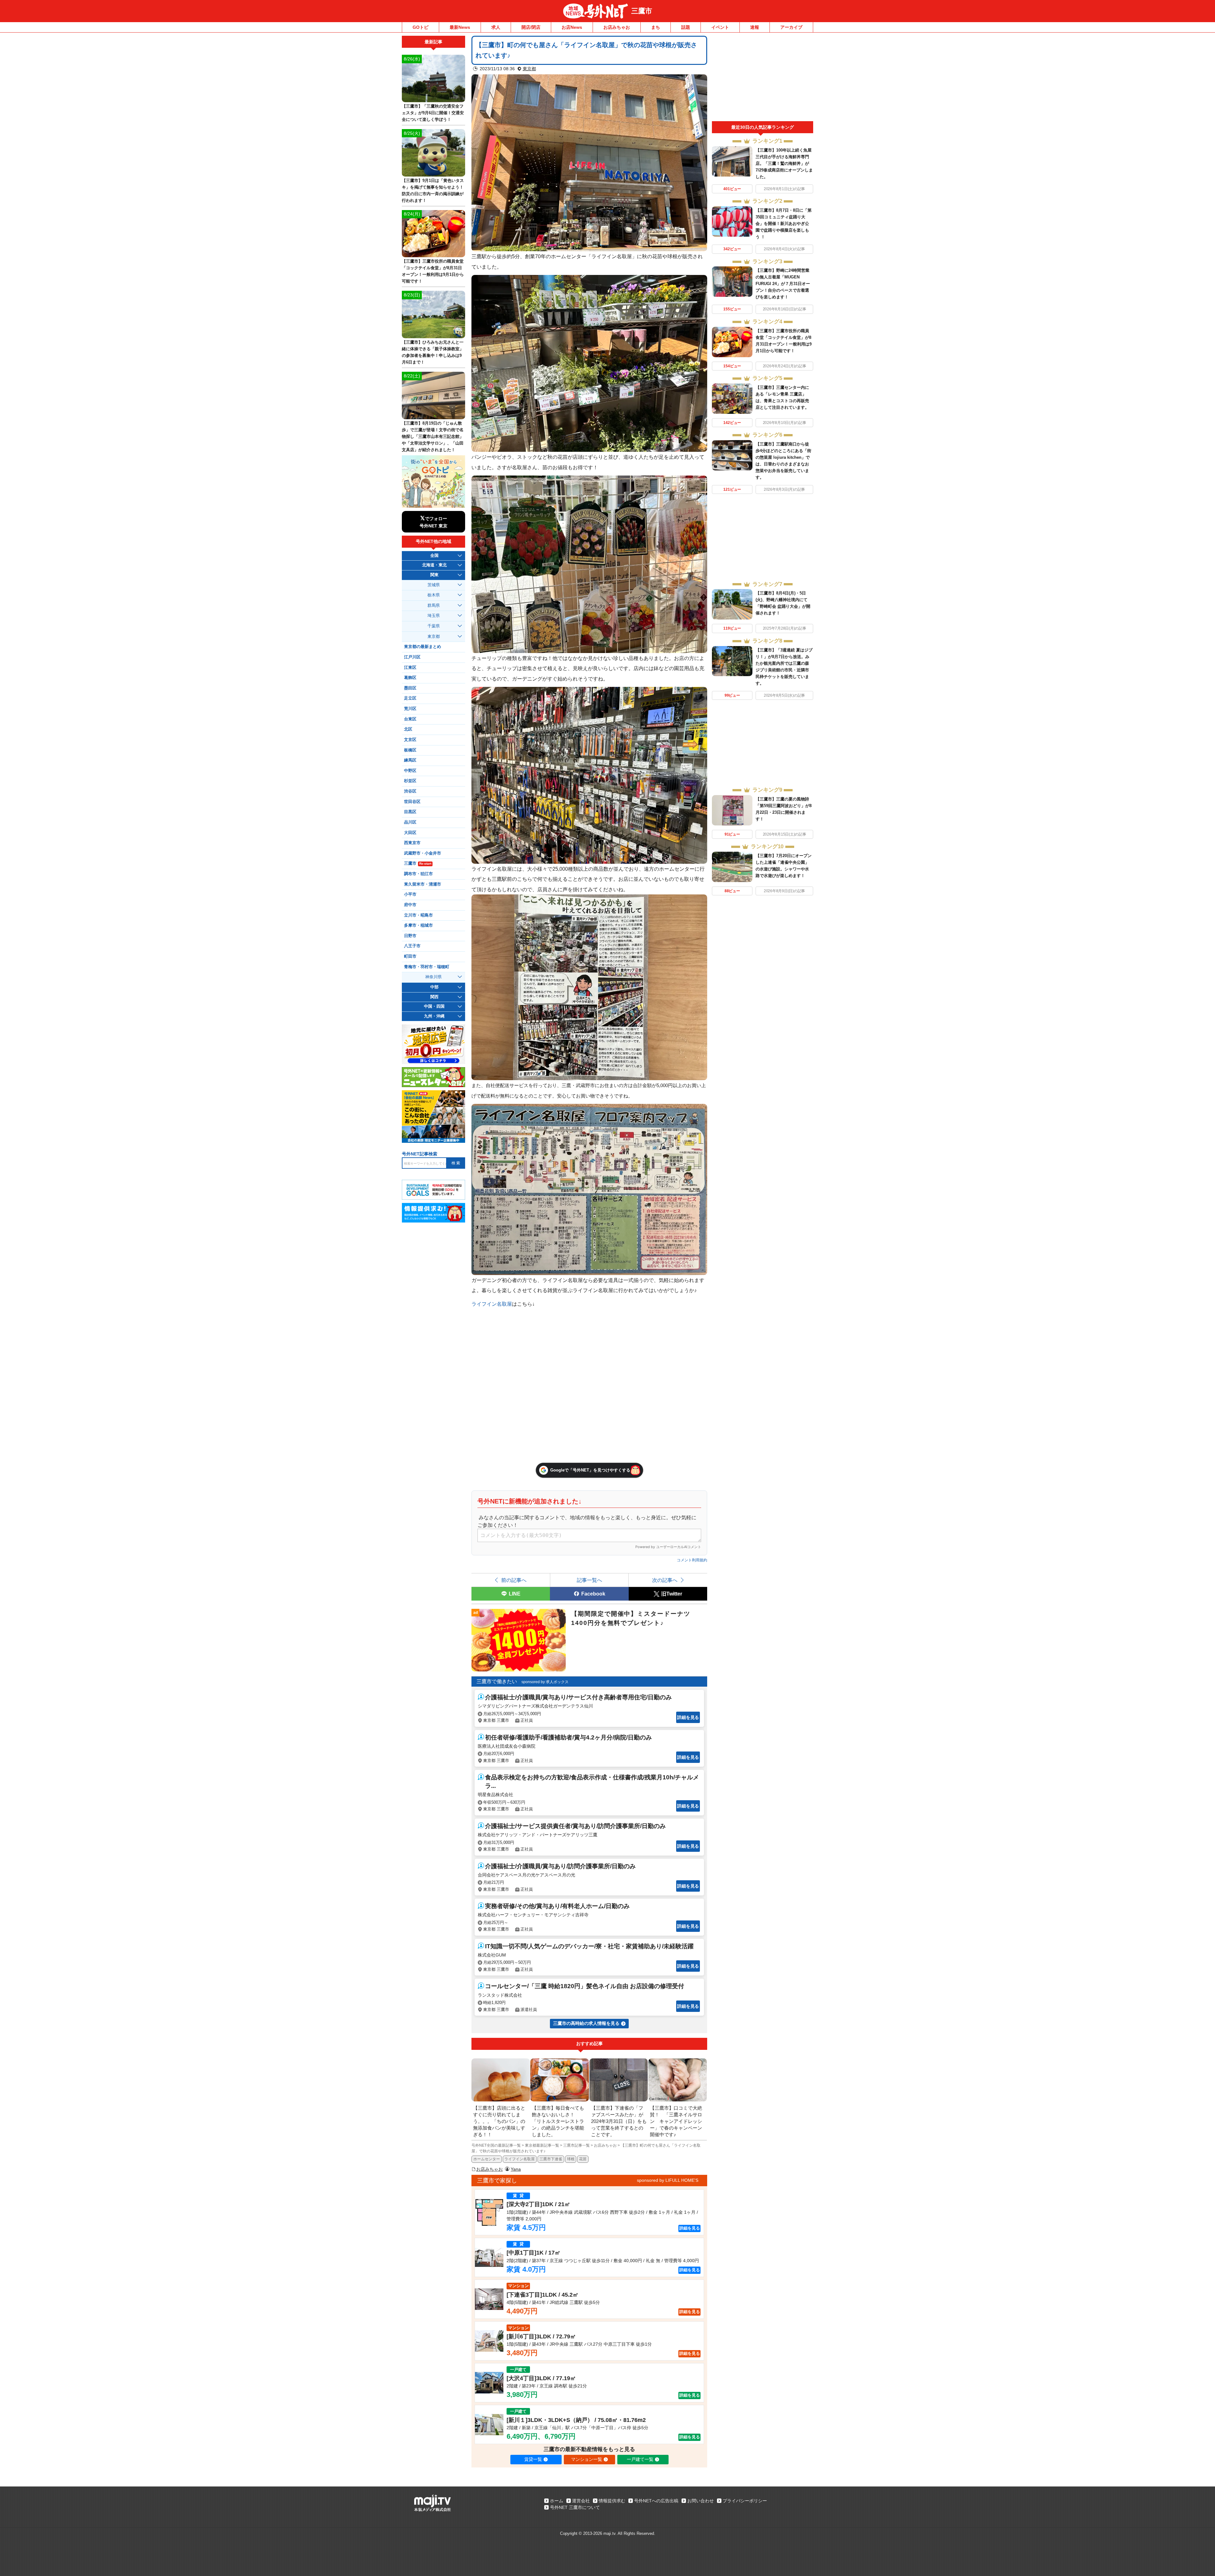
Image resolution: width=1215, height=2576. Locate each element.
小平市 (410, 894)
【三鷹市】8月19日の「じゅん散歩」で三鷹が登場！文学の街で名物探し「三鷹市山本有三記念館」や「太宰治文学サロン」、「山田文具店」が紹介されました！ (433, 436)
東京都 (529, 69)
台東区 (410, 719)
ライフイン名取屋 (492, 1304)
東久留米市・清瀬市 (423, 884)
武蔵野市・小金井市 (423, 853)
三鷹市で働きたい (497, 1681)
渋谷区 (410, 791)
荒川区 (410, 709)
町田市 (410, 956)
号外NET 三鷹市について (575, 2507)
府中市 (410, 905)
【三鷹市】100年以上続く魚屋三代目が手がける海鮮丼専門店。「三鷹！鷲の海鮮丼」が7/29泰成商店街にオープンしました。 (784, 163)
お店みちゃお (617, 27)
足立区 (410, 698)
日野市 (410, 936)
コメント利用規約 (692, 1560)
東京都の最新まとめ (423, 647)
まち (656, 27)
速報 (755, 27)
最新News (460, 27)
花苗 (583, 2159)
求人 (496, 27)
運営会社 (581, 2501)
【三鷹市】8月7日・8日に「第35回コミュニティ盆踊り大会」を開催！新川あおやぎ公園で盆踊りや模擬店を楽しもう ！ (784, 224)
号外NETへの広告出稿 (656, 2501)
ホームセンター (487, 2159)
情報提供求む (612, 2501)
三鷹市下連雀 (551, 2159)
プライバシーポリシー (745, 2501)
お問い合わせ (701, 2501)
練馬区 (410, 760)
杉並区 (410, 781)
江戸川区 (412, 657)
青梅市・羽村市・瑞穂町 (427, 967)
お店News (572, 27)
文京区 (410, 740)
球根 (571, 2159)
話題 (686, 27)
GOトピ (421, 27)
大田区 (410, 833)
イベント (720, 27)
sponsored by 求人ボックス (545, 1682)
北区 (408, 729)
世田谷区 (412, 802)
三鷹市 (642, 11)
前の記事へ (514, 1580)
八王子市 (412, 946)
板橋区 (410, 750)
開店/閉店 (531, 27)
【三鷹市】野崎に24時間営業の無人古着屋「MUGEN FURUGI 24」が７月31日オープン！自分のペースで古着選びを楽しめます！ (783, 284)
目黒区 (410, 812)
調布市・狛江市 (418, 874)
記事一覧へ (589, 1580)
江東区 (410, 668)
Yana (516, 2169)
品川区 (410, 822)
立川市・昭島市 (418, 915)
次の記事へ (665, 1580)
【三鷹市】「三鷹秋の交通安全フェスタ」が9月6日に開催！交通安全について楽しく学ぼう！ (433, 113)
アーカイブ (791, 27)
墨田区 (410, 688)
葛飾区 (410, 678)
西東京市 (412, 843)
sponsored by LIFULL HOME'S (668, 2180)
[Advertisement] (763, 78)
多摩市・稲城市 (418, 925)
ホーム (557, 2501)
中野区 (410, 771)
